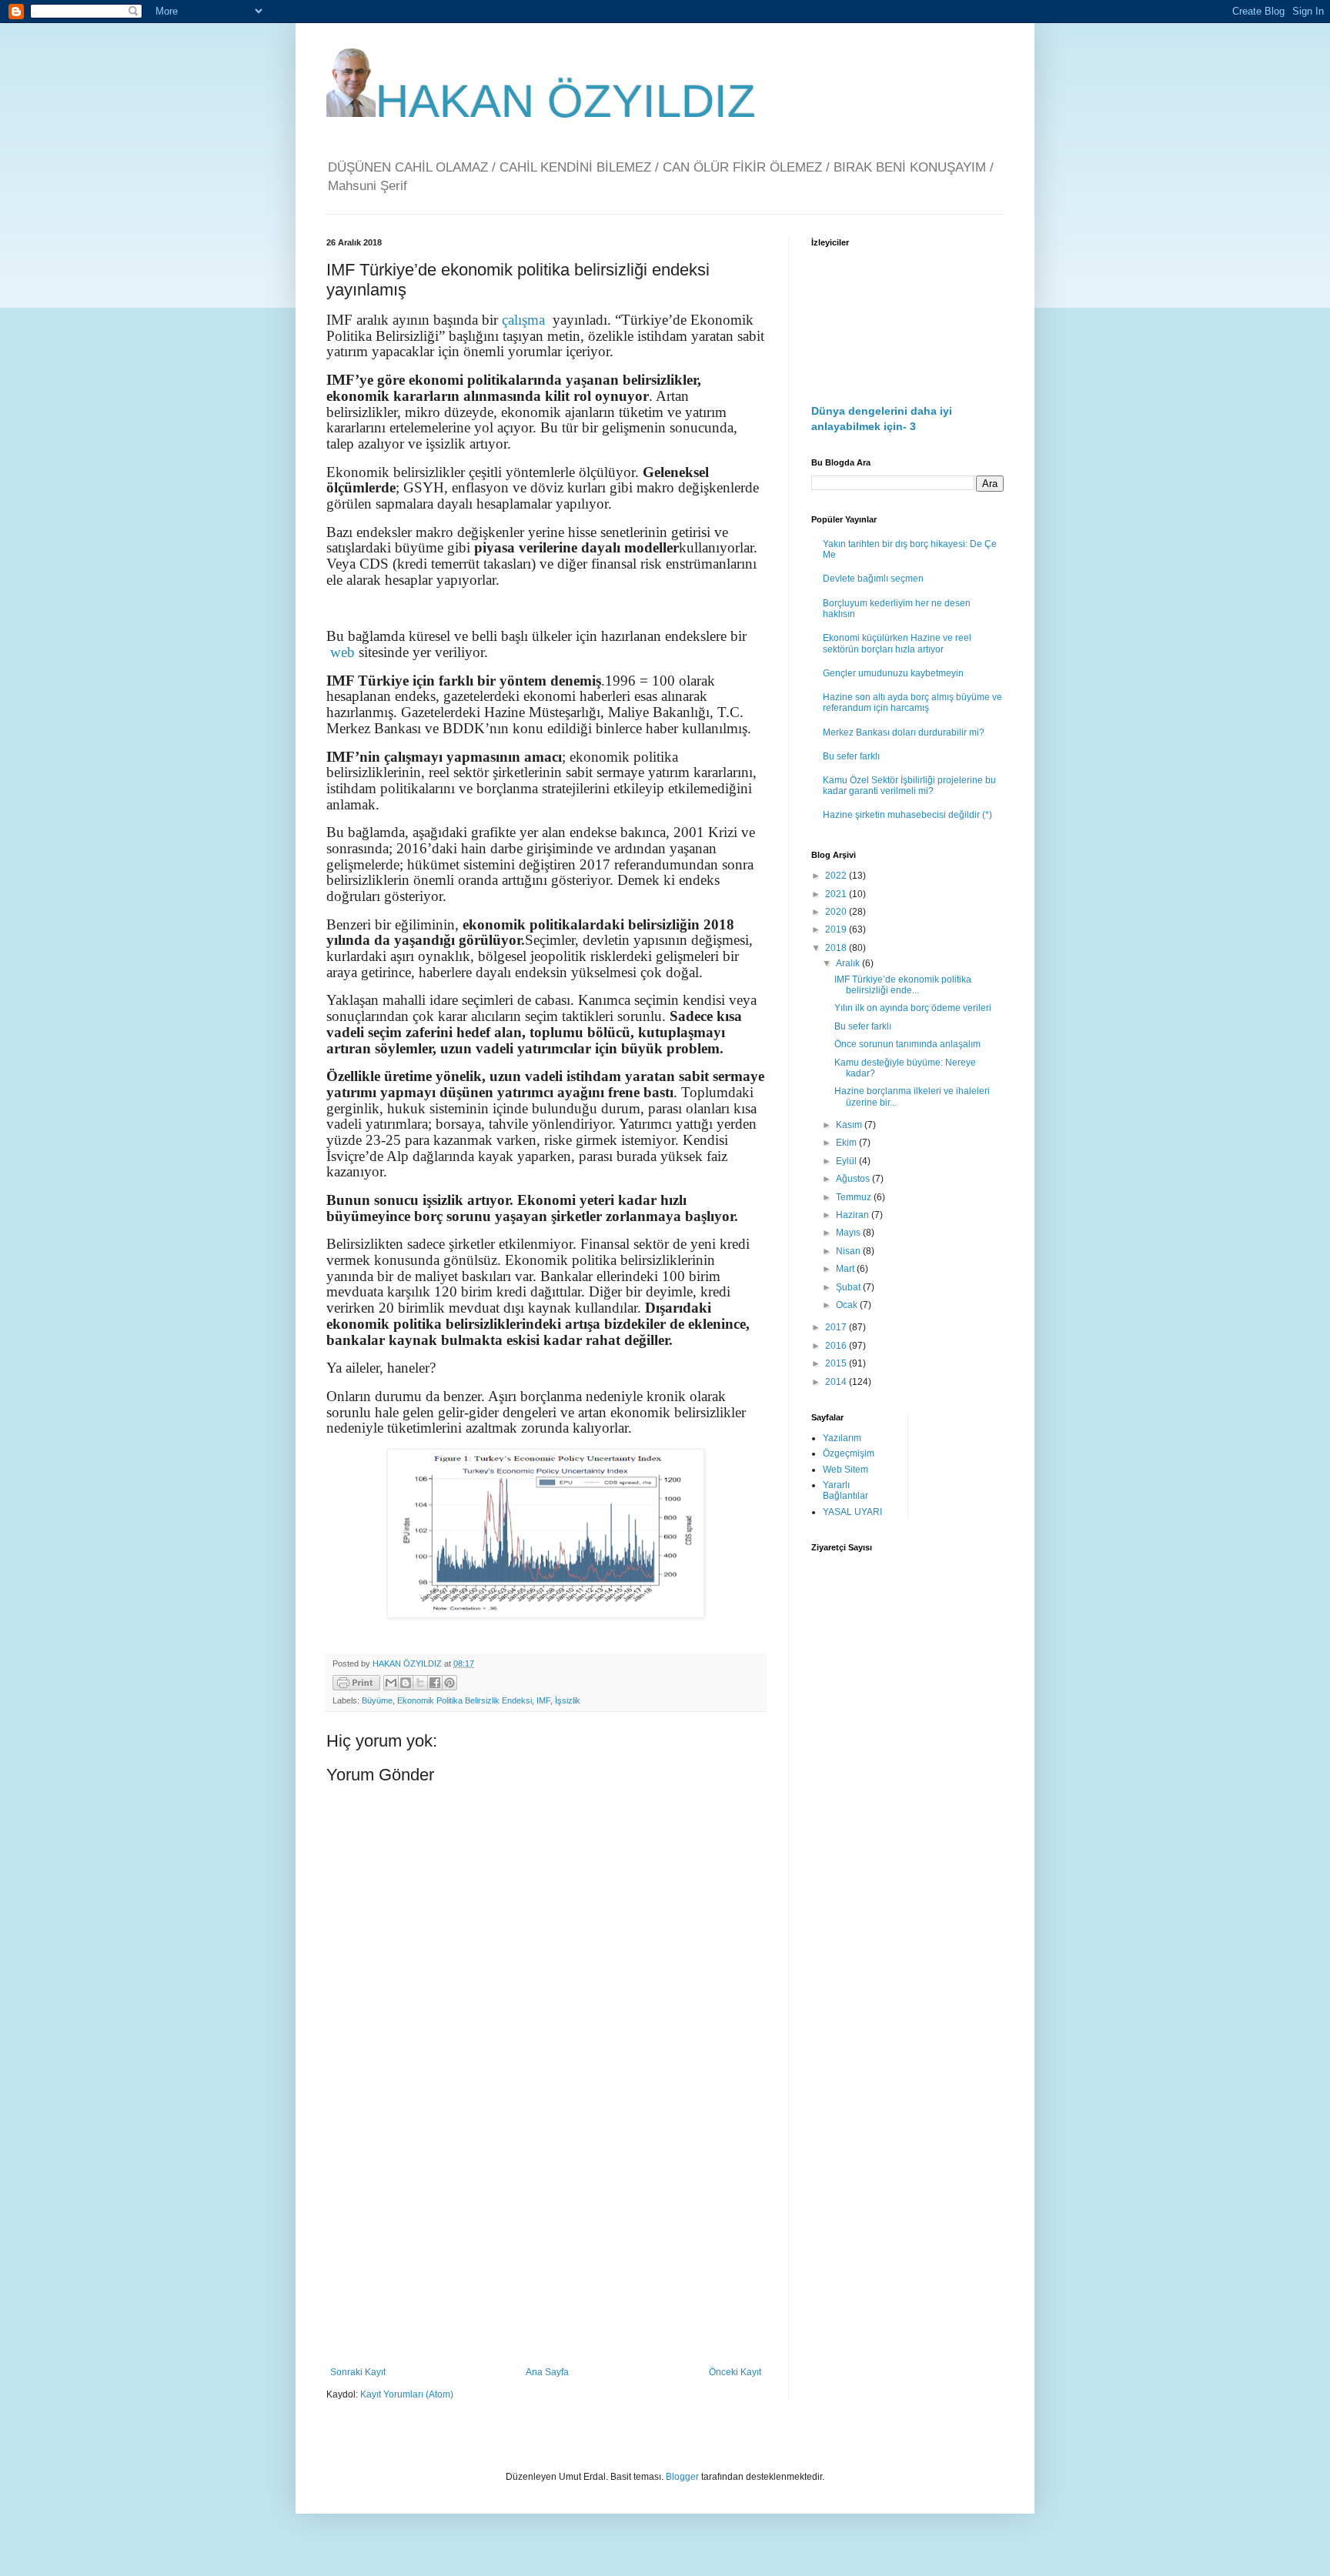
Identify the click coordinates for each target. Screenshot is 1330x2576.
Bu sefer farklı (851, 756)
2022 (837, 876)
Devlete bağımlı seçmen (873, 579)
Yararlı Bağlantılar (845, 1490)
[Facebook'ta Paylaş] (435, 1683)
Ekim (847, 1143)
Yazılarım (842, 1438)
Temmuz (855, 1197)
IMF (543, 1700)
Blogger (682, 2477)
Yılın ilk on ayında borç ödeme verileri (913, 1008)
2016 (837, 1346)
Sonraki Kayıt (358, 2372)
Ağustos (854, 1179)
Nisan (849, 1251)
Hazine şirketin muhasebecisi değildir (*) (907, 815)
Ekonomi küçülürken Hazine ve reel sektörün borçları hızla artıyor (897, 643)
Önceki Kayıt (735, 2372)
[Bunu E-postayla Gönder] (391, 1683)
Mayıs (849, 1233)
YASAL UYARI (852, 1512)
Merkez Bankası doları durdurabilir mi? (904, 732)
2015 (837, 1363)
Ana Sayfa (547, 2372)
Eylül (847, 1161)
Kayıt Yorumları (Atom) (407, 2394)
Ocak (848, 1305)
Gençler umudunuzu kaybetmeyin (893, 673)
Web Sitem (845, 1470)
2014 (837, 1382)
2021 (837, 894)
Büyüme (377, 1700)
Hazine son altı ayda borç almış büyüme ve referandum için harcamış (912, 702)
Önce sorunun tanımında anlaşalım (907, 1044)
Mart (846, 1269)
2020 (837, 912)
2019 (837, 929)
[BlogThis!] (406, 1683)
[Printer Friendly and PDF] (356, 1685)
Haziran (854, 1215)
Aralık (849, 963)
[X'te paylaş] (420, 1683)
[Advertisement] (546, 2240)
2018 (837, 948)
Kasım (850, 1125)
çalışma (523, 320)
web (343, 652)
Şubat (849, 1287)
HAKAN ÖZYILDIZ (566, 101)
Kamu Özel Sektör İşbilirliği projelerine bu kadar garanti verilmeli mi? (909, 786)
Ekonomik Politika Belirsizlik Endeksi (464, 1700)
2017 (837, 1327)
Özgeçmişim (849, 1453)
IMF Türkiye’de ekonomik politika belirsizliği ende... (903, 985)
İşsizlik (568, 1700)
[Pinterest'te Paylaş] (449, 1683)
